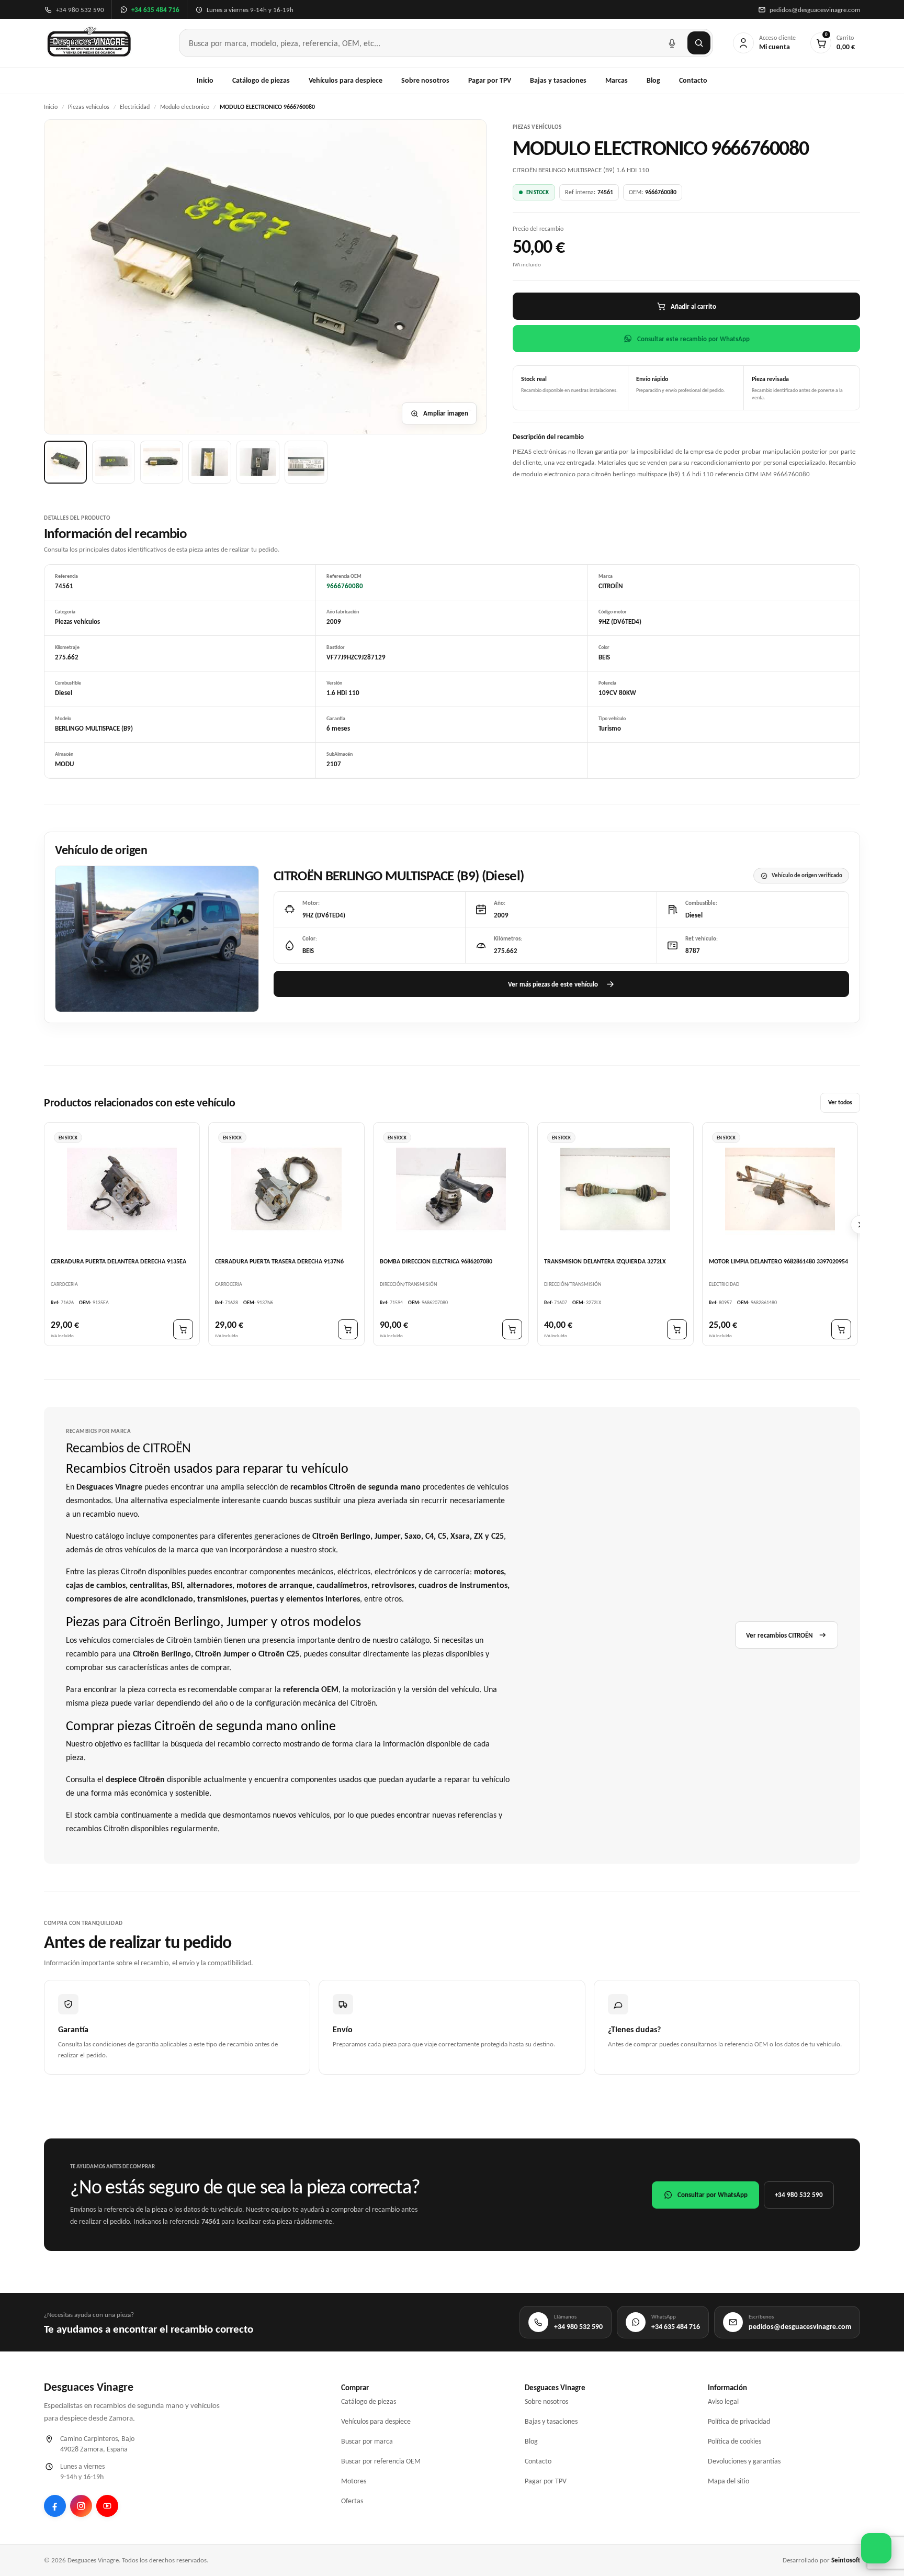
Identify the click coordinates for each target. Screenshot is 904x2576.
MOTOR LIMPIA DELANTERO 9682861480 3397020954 (778, 1262)
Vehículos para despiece (346, 80)
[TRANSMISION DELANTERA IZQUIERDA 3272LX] (615, 1189)
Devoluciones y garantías (744, 2461)
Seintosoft (846, 2560)
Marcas (617, 80)
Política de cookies (734, 2441)
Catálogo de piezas (261, 80)
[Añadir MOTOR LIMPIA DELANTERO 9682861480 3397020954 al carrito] (841, 1330)
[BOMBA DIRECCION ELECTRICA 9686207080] (451, 1189)
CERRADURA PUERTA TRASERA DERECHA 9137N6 (279, 1262)
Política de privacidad (739, 2421)
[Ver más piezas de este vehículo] (157, 939)
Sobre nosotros (425, 80)
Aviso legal (723, 2401)
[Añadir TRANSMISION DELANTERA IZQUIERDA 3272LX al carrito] (677, 1330)
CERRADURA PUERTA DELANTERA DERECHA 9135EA (118, 1262)
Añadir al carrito (693, 306)
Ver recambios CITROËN (779, 1635)
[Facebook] (55, 2506)
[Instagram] (81, 2506)
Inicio (205, 80)
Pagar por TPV (490, 80)
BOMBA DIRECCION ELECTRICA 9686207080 (436, 1262)
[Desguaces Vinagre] (89, 43)
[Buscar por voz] (672, 43)
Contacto (693, 80)
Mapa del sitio (728, 2481)
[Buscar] (699, 43)
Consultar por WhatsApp (713, 2195)
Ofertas (352, 2501)
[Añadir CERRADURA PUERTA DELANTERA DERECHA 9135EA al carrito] (183, 1330)
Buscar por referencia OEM (381, 2461)
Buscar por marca (367, 2441)
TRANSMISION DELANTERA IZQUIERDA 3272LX (605, 1262)
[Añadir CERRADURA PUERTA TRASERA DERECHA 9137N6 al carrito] (348, 1330)
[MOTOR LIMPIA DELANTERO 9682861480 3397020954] (780, 1189)
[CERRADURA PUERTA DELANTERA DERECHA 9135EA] (122, 1189)
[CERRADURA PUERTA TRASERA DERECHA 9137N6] (286, 1189)
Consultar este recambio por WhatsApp (693, 339)
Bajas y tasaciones (558, 80)
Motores (354, 2481)
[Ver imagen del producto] (65, 462)
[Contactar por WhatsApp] (876, 2548)
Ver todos (840, 1103)
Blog (653, 80)
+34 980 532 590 (799, 2195)
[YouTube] (107, 2506)
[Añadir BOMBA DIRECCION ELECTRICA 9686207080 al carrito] (512, 1330)
